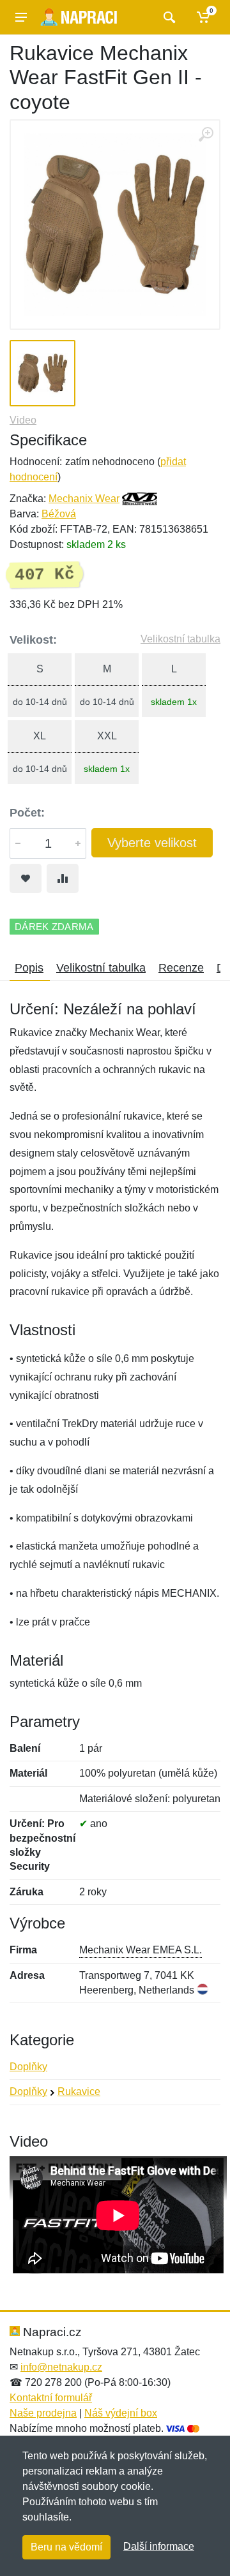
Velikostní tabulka (180, 639)
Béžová (59, 514)
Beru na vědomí (66, 2547)
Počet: (27, 813)
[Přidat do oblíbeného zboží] (26, 878)
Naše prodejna (43, 2413)
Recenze (181, 968)
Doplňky (28, 2067)
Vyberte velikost (152, 843)
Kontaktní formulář (51, 2398)
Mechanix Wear (84, 499)
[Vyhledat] (168, 17)
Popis (29, 968)
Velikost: (33, 640)
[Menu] (21, 17)
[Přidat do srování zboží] (63, 878)
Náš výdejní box (121, 2413)
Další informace (159, 2546)
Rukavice (79, 2091)
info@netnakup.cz (61, 2367)
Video (23, 420)
